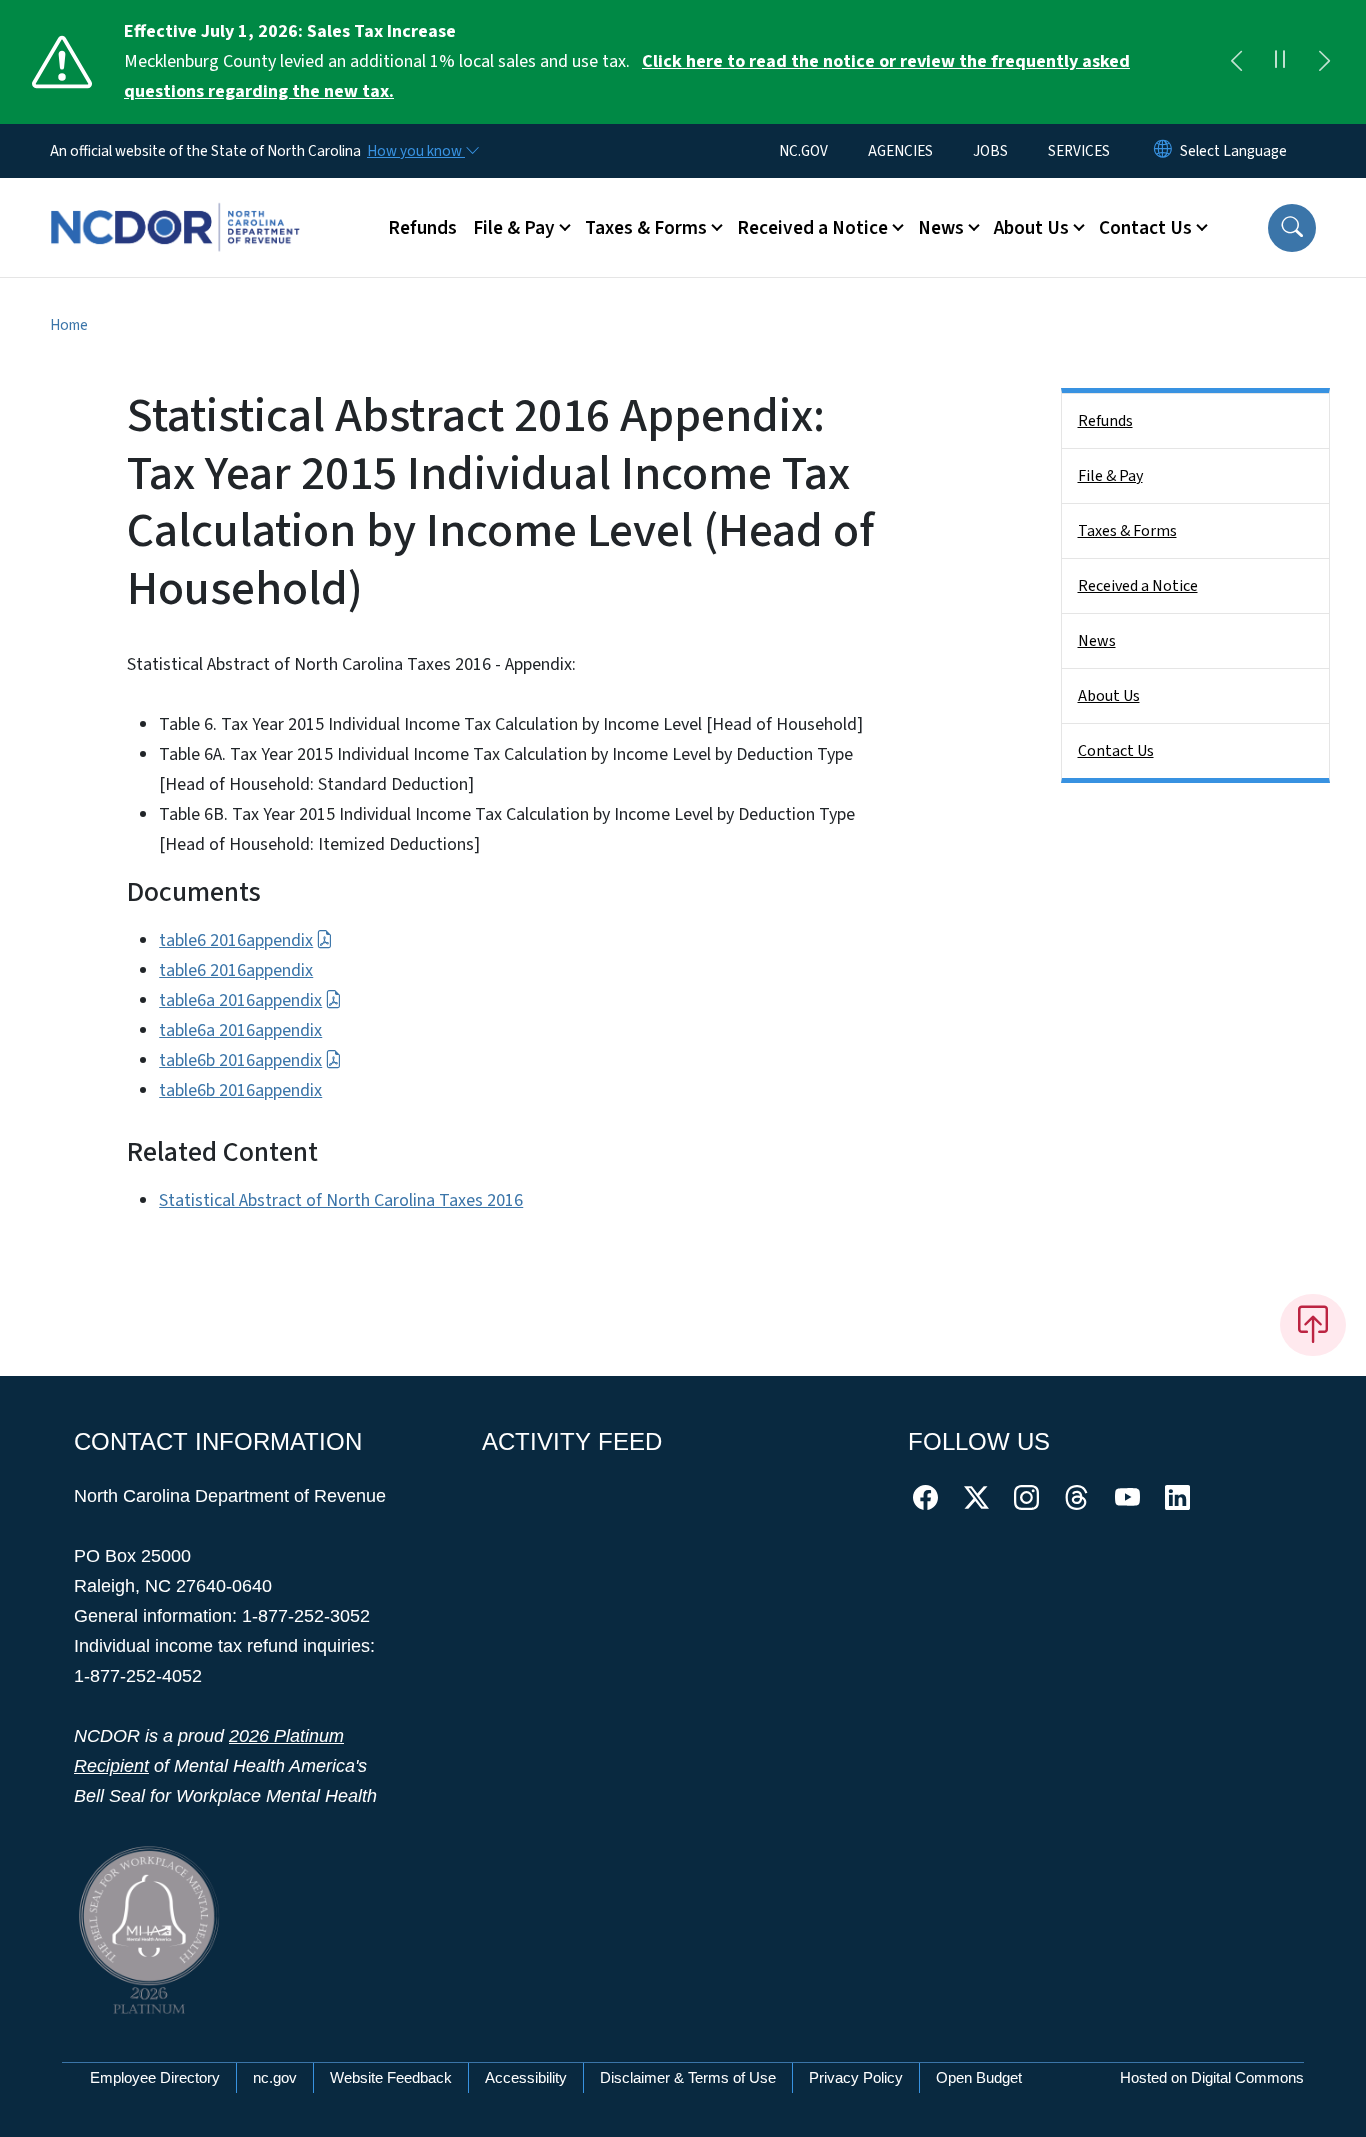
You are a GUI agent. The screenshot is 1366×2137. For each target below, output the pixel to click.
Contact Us (1116, 751)
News (1097, 641)
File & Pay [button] (514, 228)
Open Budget (979, 2077)
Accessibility (526, 2077)
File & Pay (1110, 476)
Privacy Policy (856, 2077)
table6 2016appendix (236, 940)
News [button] (941, 228)
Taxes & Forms (1127, 531)
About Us (1109, 696)
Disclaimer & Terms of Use (688, 2077)
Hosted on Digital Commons (1212, 2077)
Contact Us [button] (1145, 228)
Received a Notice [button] (812, 228)
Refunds (422, 228)
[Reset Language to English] (1163, 151)
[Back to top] (1313, 1325)
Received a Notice (1138, 586)
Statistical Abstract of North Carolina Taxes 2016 (341, 1200)
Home (69, 325)
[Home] (175, 205)
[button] (1292, 228)
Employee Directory (155, 2077)
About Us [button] (1031, 228)
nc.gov (275, 2077)
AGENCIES (900, 151)
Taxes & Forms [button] (646, 228)
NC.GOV (803, 151)
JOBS (990, 151)
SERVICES (1079, 151)
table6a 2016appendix (240, 1000)
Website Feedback (391, 2077)
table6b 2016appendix (240, 1060)
